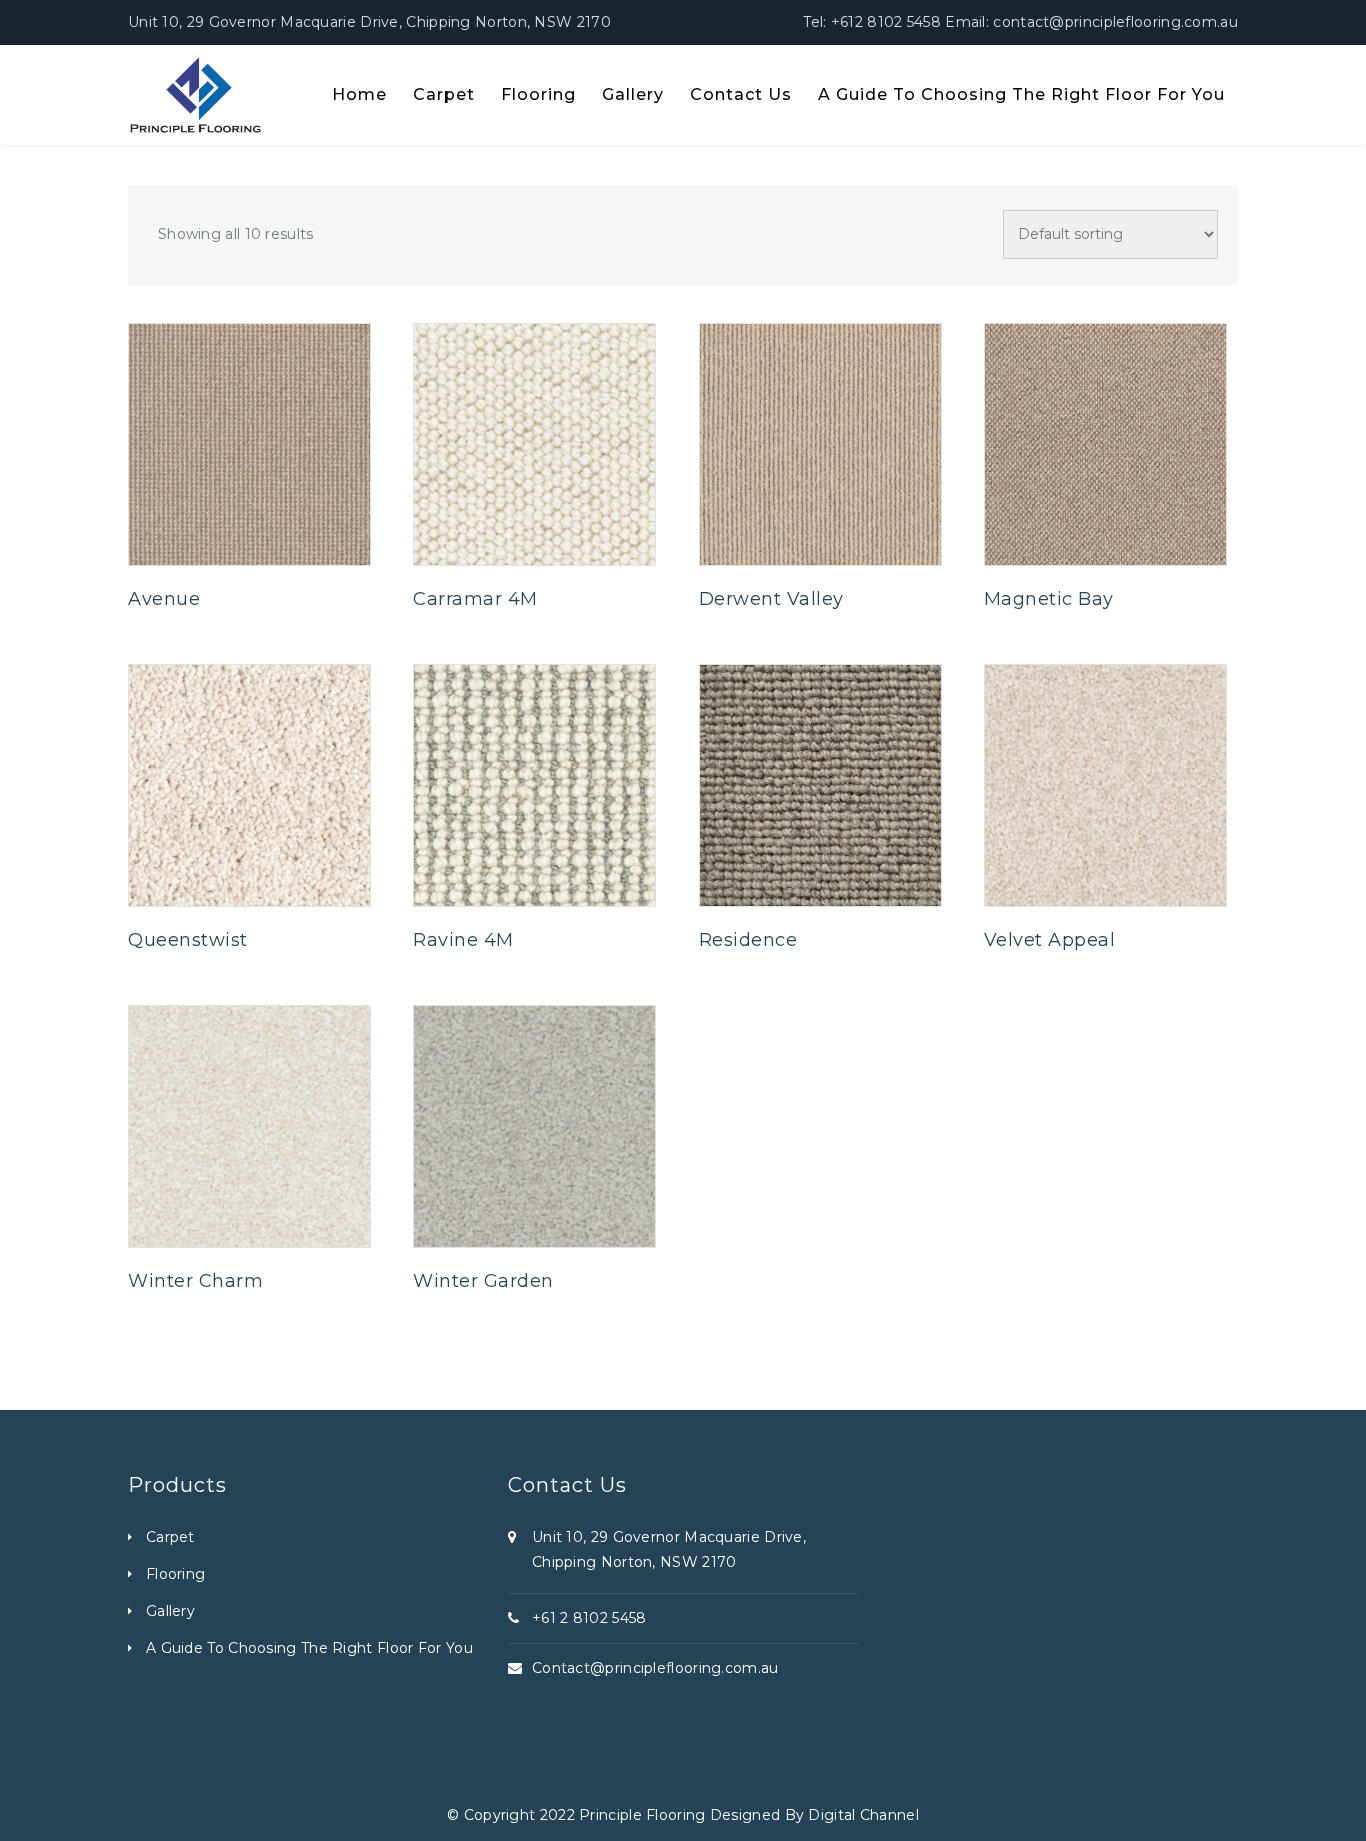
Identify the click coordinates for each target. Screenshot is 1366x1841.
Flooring (175, 1574)
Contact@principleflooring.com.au (655, 1668)
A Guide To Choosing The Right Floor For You (309, 1648)
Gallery (170, 1611)
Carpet (170, 1537)
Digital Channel (863, 1815)
